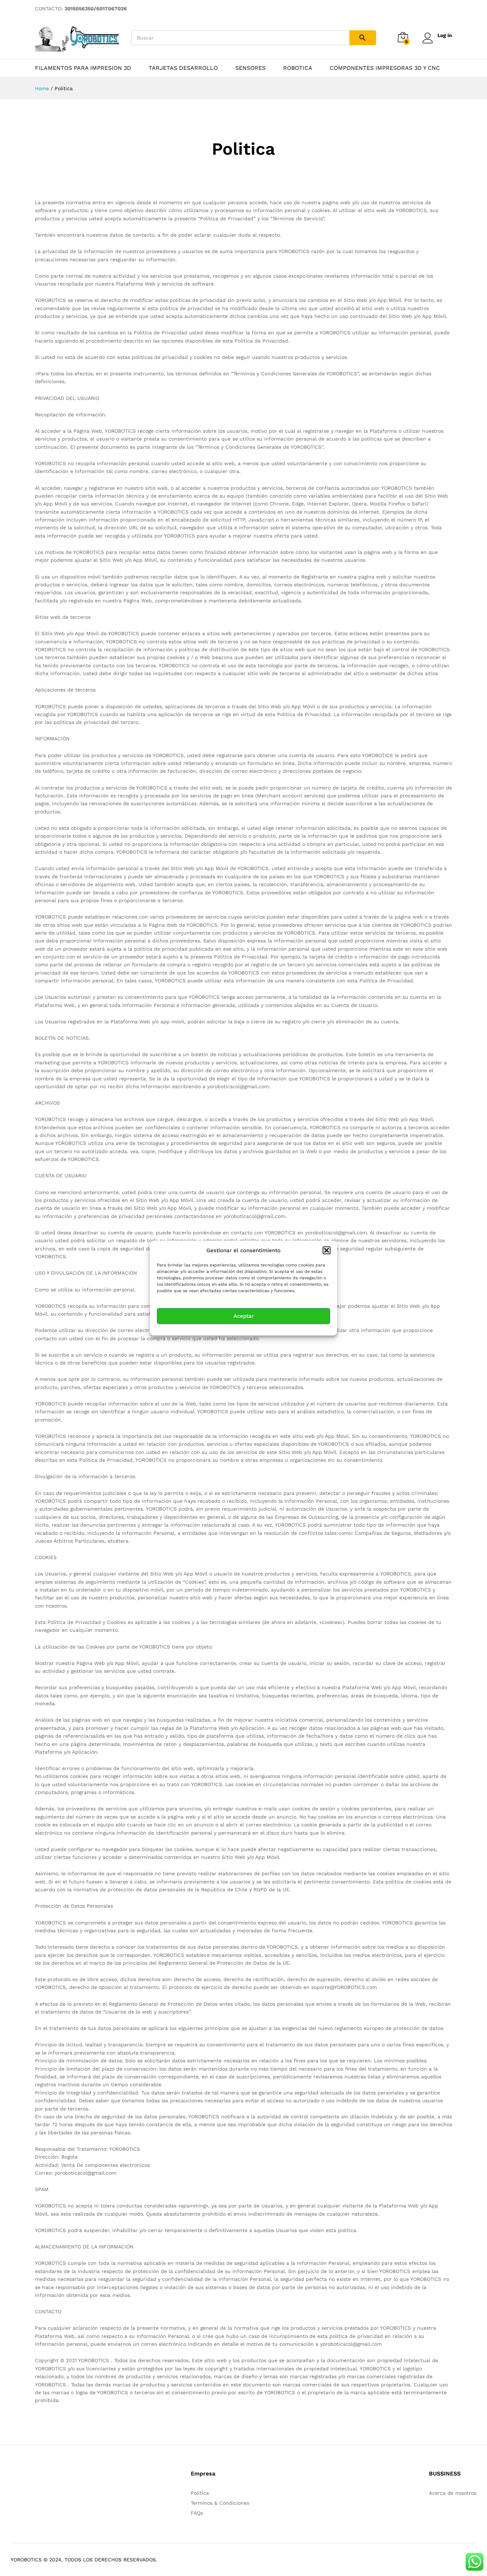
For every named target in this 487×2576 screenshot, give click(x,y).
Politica (200, 2493)
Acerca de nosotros (453, 2493)
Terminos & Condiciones (220, 2503)
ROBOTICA (298, 68)
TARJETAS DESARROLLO (183, 68)
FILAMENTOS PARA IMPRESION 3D (83, 68)
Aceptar (244, 1316)
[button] (327, 1250)
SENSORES (250, 68)
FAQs (197, 2513)
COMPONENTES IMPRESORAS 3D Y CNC (385, 68)
